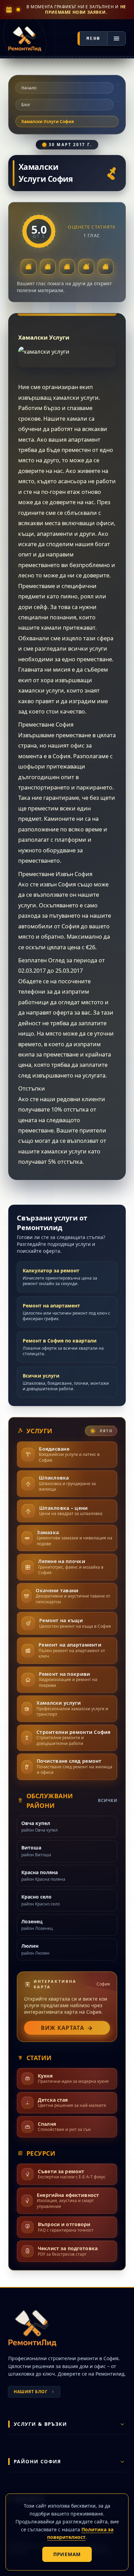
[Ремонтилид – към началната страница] (25, 39)
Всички (108, 1801)
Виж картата (67, 2028)
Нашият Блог (31, 2392)
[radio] (29, 267)
